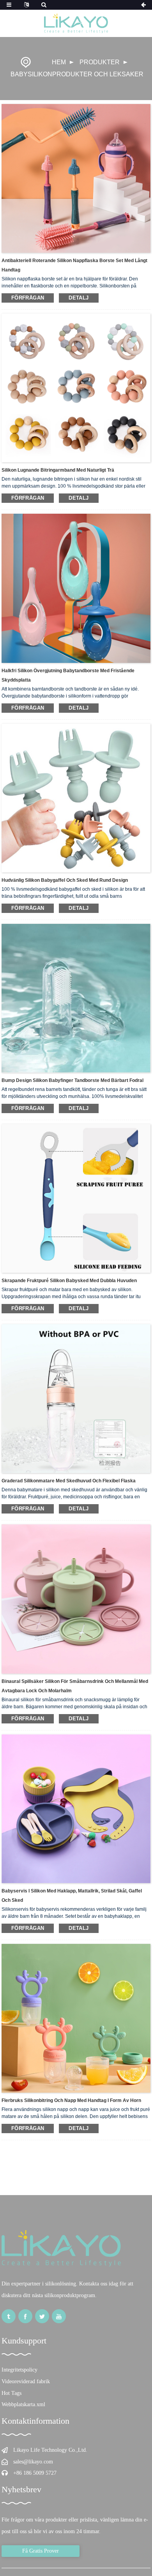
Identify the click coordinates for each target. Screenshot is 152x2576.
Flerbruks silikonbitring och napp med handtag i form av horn (71, 2100)
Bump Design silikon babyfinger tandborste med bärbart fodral (72, 1080)
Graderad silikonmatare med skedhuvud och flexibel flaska (69, 1481)
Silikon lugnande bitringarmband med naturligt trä (58, 470)
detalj (79, 298)
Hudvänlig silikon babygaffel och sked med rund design (65, 880)
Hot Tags (11, 2393)
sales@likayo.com (33, 2462)
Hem (59, 62)
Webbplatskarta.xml (23, 2404)
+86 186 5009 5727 (35, 2473)
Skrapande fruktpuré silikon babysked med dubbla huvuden (69, 1281)
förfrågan (28, 298)
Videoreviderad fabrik (26, 2381)
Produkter (100, 62)
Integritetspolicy (19, 2370)
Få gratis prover (41, 2551)
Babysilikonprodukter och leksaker (77, 74)
